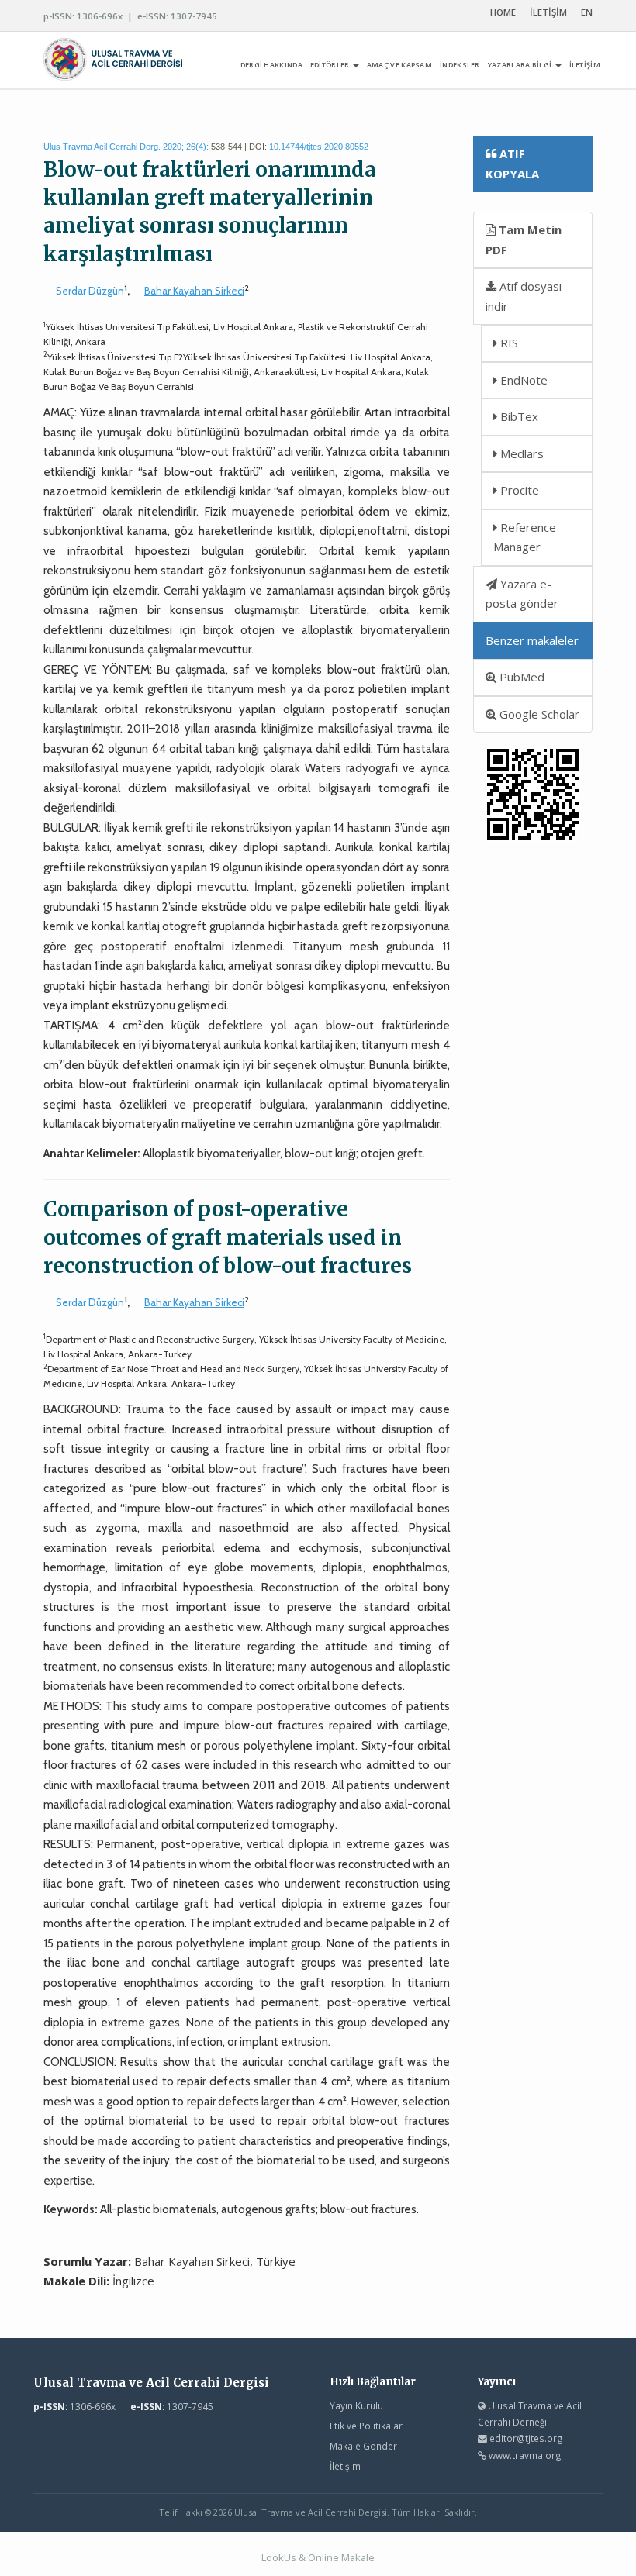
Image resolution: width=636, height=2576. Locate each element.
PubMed (520, 677)
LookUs (279, 2557)
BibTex (518, 416)
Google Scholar (538, 714)
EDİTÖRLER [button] (331, 65)
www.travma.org (525, 2455)
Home (503, 12)
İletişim (345, 2466)
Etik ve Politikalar (366, 2426)
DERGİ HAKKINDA (271, 65)
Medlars (520, 453)
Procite (518, 490)
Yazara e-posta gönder (522, 594)
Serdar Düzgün (90, 291)
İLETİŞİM (548, 12)
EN (587, 12)
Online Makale (341, 2557)
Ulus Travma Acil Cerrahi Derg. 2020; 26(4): (126, 147)
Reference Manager (525, 537)
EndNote (522, 380)
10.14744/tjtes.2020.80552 (319, 147)
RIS (508, 343)
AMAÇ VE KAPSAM (399, 65)
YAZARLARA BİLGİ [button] (521, 65)
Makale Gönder (363, 2446)
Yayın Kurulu (356, 2405)
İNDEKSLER (460, 65)
